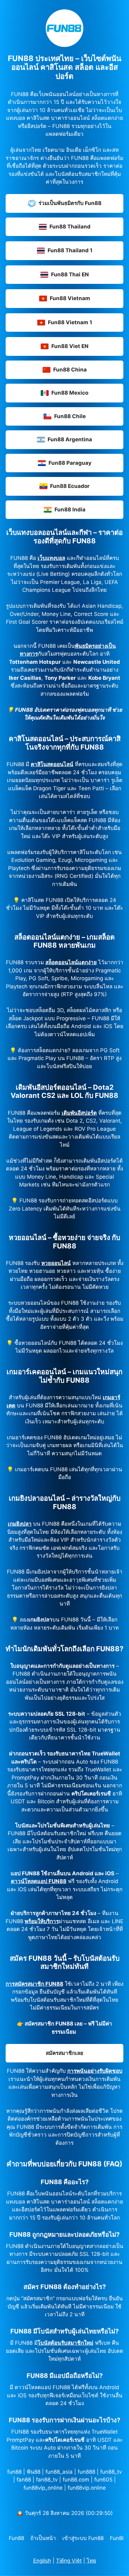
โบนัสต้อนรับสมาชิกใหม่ (65, 2343)
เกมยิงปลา (20, 1524)
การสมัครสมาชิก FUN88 (34, 1984)
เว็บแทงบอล (51, 558)
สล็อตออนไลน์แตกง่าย (71, 962)
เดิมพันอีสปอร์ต (79, 1113)
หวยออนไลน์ (56, 1263)
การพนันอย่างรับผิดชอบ (95, 2071)
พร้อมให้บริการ (42, 1921)
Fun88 (16, 2538)
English (42, 2561)
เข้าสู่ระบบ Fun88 (83, 2538)
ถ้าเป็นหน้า (43, 2538)
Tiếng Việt (69, 2561)
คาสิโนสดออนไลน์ (52, 764)
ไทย (91, 2561)
